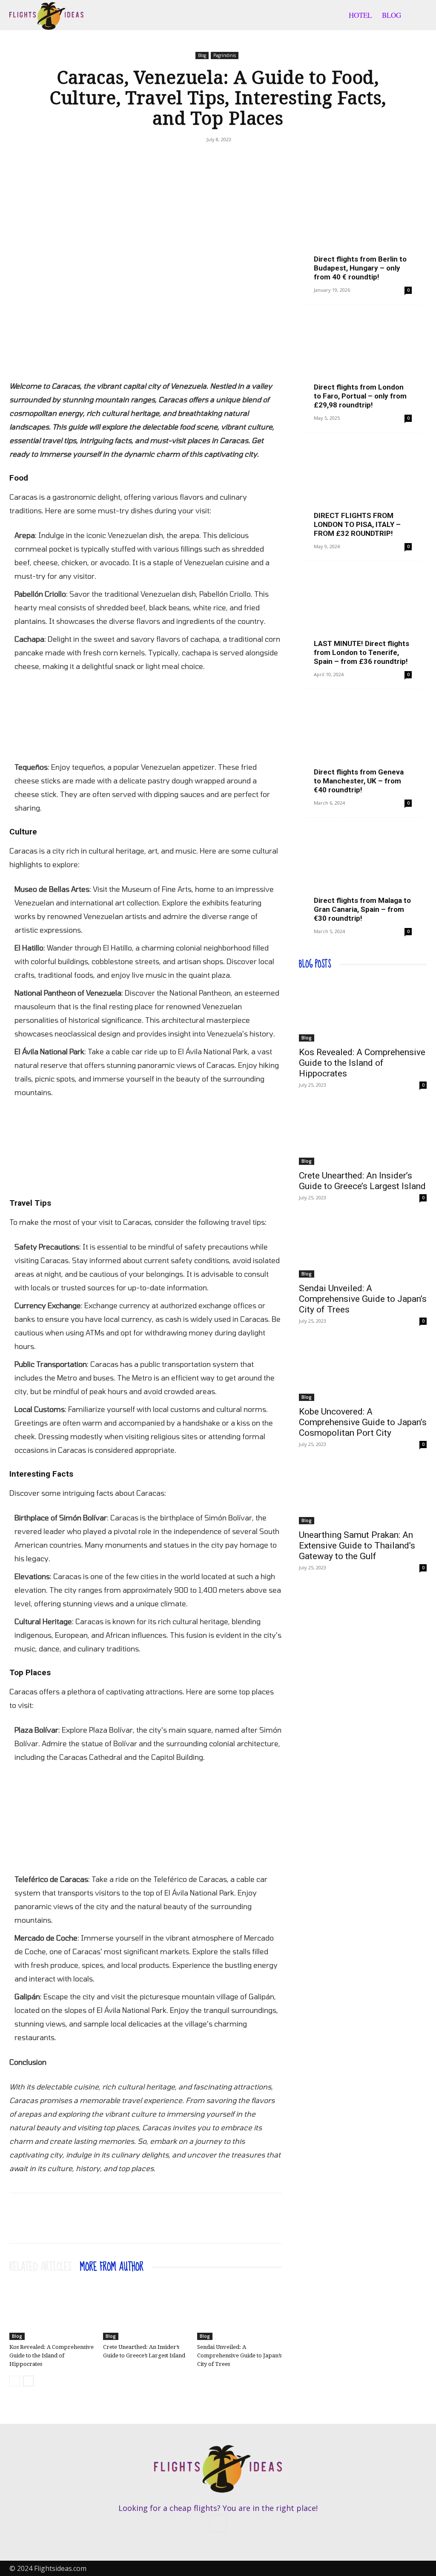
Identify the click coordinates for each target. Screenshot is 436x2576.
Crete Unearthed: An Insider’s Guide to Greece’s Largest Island (362, 1181)
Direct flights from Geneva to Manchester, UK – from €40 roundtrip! (359, 781)
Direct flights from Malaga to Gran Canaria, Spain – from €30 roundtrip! (362, 909)
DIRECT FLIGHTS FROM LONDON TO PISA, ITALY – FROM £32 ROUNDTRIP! (357, 524)
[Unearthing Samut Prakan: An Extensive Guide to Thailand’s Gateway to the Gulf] (363, 1493)
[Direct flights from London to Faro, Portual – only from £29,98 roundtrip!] (363, 362)
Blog (392, 15)
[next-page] (28, 2381)
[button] (416, 16)
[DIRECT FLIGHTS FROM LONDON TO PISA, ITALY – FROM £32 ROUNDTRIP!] (363, 490)
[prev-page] (15, 2381)
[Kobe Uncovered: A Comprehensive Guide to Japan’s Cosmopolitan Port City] (363, 1369)
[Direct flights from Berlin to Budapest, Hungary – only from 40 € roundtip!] (363, 233)
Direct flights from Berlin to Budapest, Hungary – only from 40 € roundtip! (360, 268)
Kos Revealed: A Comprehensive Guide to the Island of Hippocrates (52, 2355)
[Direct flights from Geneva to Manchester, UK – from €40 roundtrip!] (363, 746)
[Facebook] (208, 159)
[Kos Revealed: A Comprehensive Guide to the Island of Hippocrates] (52, 2310)
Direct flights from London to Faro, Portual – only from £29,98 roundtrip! (360, 396)
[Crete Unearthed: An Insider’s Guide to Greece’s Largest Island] (145, 2310)
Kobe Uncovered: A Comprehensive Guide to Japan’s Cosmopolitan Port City (363, 1422)
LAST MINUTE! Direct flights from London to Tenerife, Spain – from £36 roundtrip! (361, 652)
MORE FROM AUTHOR (112, 2267)
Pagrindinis (225, 55)
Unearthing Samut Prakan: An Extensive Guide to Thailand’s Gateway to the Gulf (357, 1546)
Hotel (360, 15)
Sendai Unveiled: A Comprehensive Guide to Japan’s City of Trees (239, 2355)
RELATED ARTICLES (40, 2267)
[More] (228, 159)
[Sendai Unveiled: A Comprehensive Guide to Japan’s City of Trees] (240, 2310)
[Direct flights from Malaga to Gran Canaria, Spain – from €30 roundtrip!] (363, 875)
